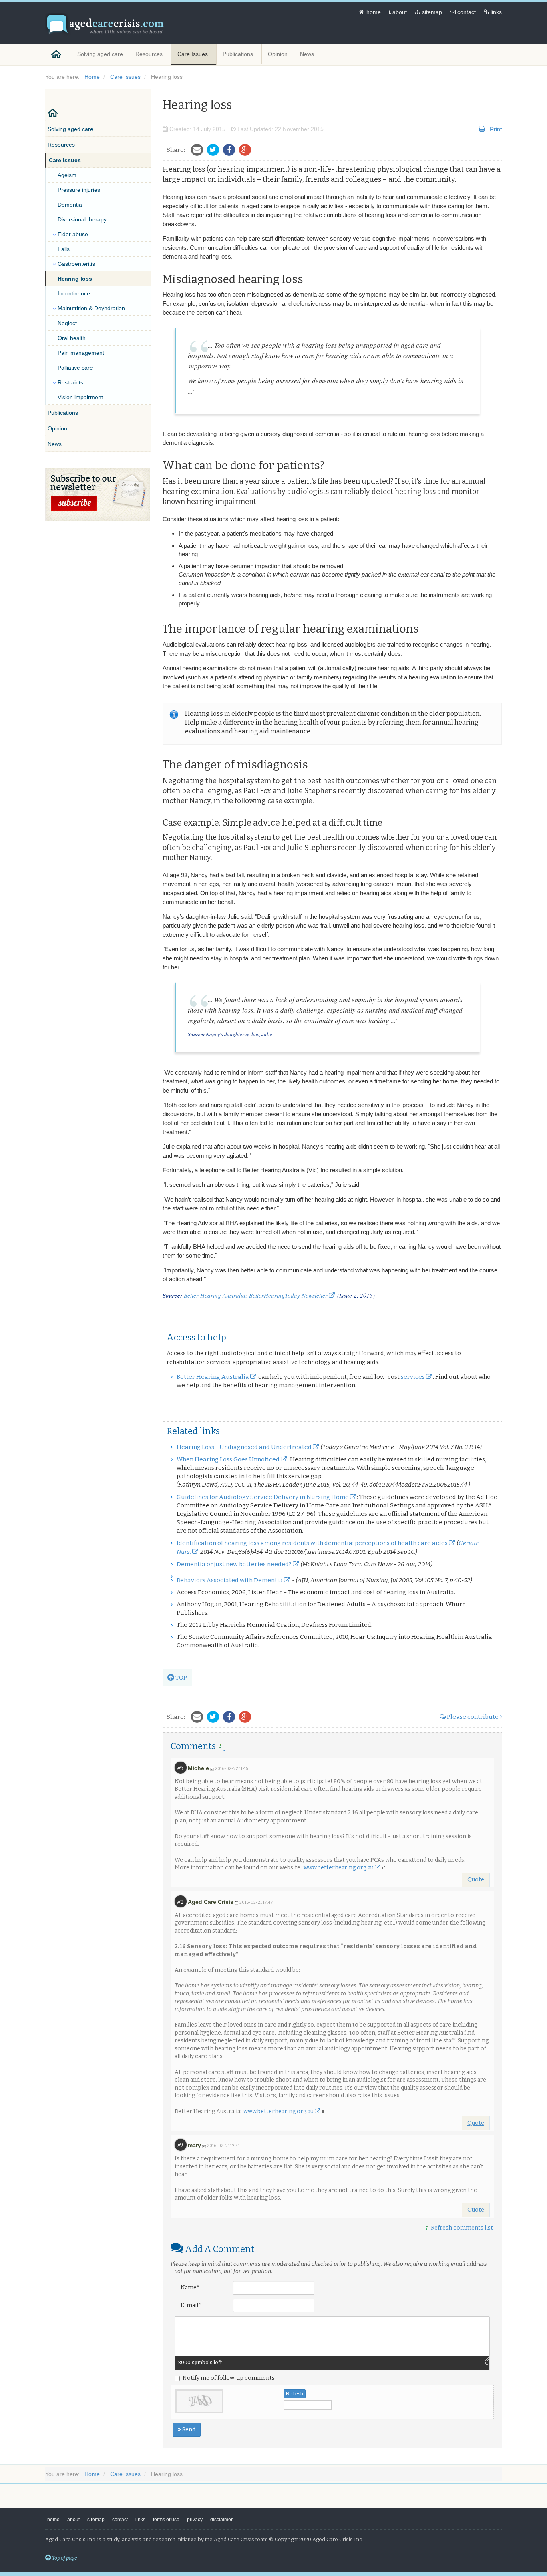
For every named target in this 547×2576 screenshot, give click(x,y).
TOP (181, 1678)
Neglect (67, 323)
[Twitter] (215, 150)
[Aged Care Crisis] (105, 24)
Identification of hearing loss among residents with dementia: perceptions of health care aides (312, 1543)
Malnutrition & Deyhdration (91, 308)
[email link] (199, 150)
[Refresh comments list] (222, 1746)
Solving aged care (100, 54)
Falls (64, 249)
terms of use (166, 2520)
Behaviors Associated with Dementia (230, 1580)
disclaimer (221, 2520)
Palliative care (75, 368)
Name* (190, 2288)
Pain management (81, 353)
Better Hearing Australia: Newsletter (256, 1295)
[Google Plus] (247, 150)
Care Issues (193, 54)
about (399, 12)
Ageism (67, 175)
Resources (150, 54)
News (308, 54)
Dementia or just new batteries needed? (234, 1564)
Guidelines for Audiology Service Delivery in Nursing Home (263, 1497)
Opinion (278, 54)
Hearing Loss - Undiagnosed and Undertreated (244, 1447)
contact (466, 12)
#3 (181, 1768)
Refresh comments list (462, 2228)
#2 (181, 1901)
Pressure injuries (79, 190)
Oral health (72, 338)
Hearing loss (75, 279)
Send (188, 2430)
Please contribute (473, 1717)
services (413, 1377)
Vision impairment (80, 397)
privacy (195, 2520)
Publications (239, 54)
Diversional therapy (82, 219)
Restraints (70, 382)
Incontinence (74, 293)
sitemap (431, 12)
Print (496, 129)
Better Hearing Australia (213, 1377)
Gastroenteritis (76, 264)
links (495, 12)
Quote (476, 1880)
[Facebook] (231, 150)
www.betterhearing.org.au (339, 1868)
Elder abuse (73, 234)
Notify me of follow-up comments (229, 2378)
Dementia (70, 205)
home (373, 12)
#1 (181, 2145)
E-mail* (191, 2305)
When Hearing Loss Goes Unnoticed (228, 1459)
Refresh (295, 2394)
